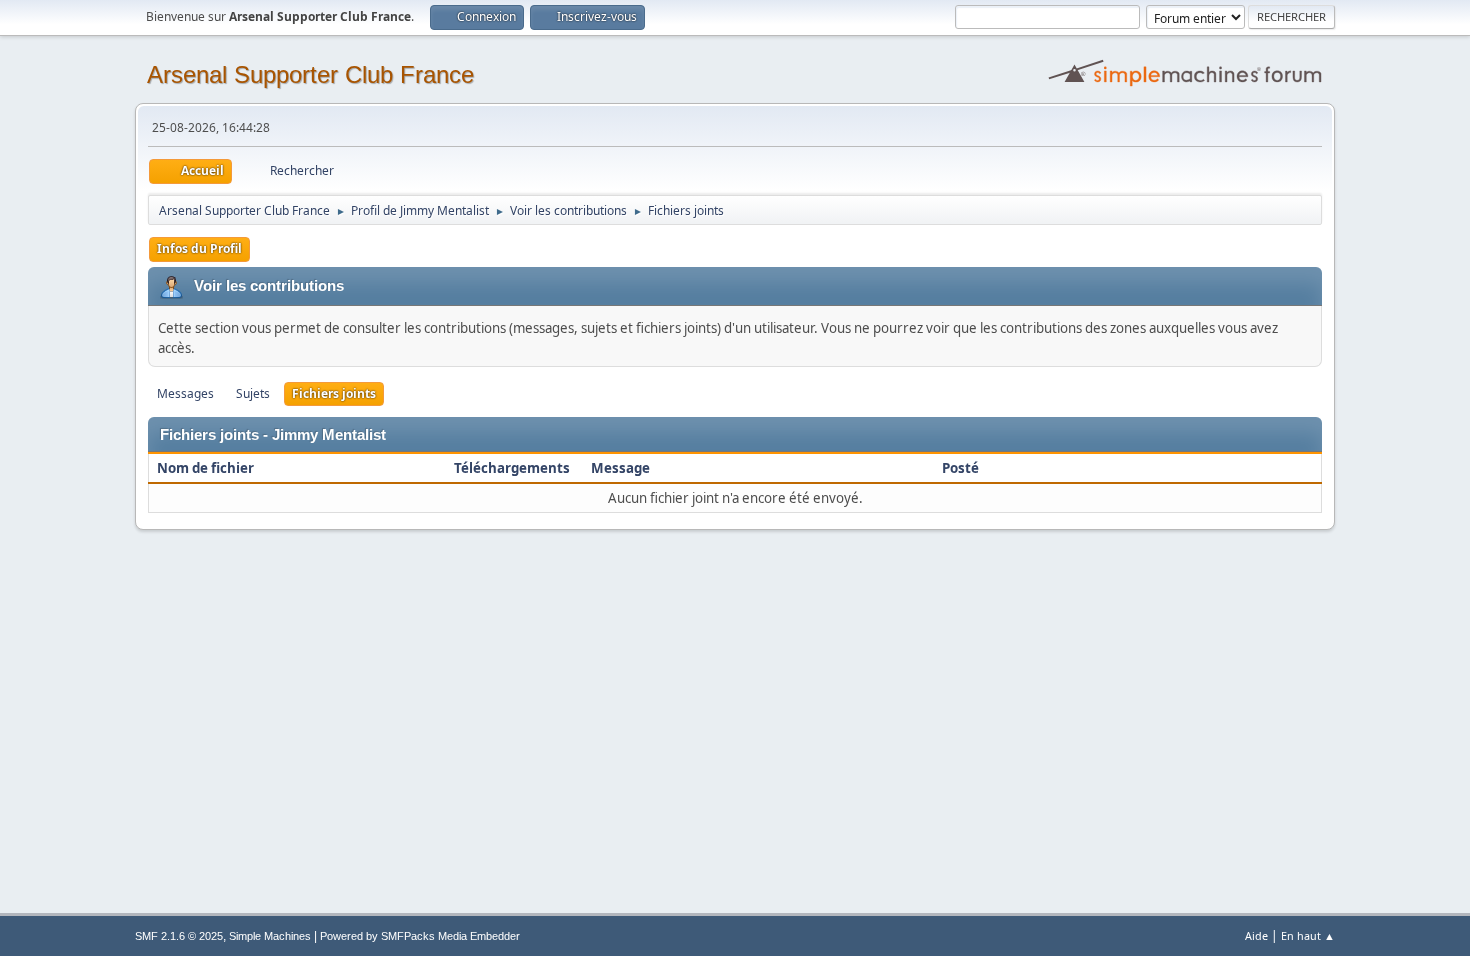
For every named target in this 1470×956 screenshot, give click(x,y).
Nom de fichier (207, 468)
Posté (960, 468)
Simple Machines (270, 936)
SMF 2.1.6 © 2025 (179, 936)
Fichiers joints (334, 393)
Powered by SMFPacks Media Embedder (420, 936)
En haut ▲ (1308, 935)
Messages (185, 393)
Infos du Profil (199, 248)
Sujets (253, 393)
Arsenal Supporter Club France (310, 74)
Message (620, 468)
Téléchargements (512, 468)
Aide (1256, 935)
